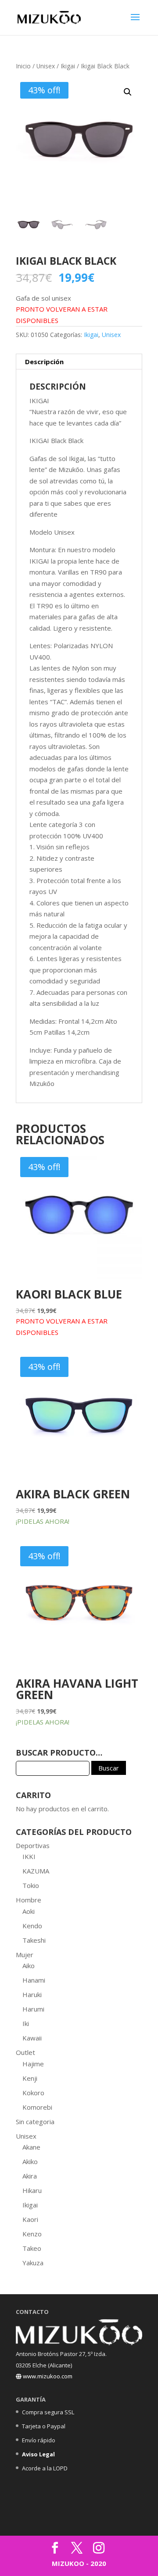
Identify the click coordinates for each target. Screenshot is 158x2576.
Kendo (32, 1926)
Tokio (31, 1885)
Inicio (23, 66)
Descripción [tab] (44, 362)
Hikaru (32, 2190)
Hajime (33, 2064)
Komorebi (37, 2107)
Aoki (29, 1911)
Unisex (46, 66)
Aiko (29, 1966)
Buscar (109, 1768)
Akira (30, 2176)
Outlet (25, 2052)
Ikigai (68, 66)
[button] (128, 92)
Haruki (32, 1994)
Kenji (30, 2078)
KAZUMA (36, 1871)
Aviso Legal (38, 2454)
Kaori (30, 2219)
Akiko (30, 2161)
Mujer (25, 1955)
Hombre (29, 1900)
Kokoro (33, 2093)
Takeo (32, 2248)
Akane (31, 2147)
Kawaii (32, 2038)
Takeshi (34, 1940)
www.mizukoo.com (47, 2376)
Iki (26, 2023)
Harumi (33, 2009)
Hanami (34, 1980)
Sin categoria (35, 2122)
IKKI (29, 1856)
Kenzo (32, 2234)
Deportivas (33, 1845)
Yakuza (33, 2263)
